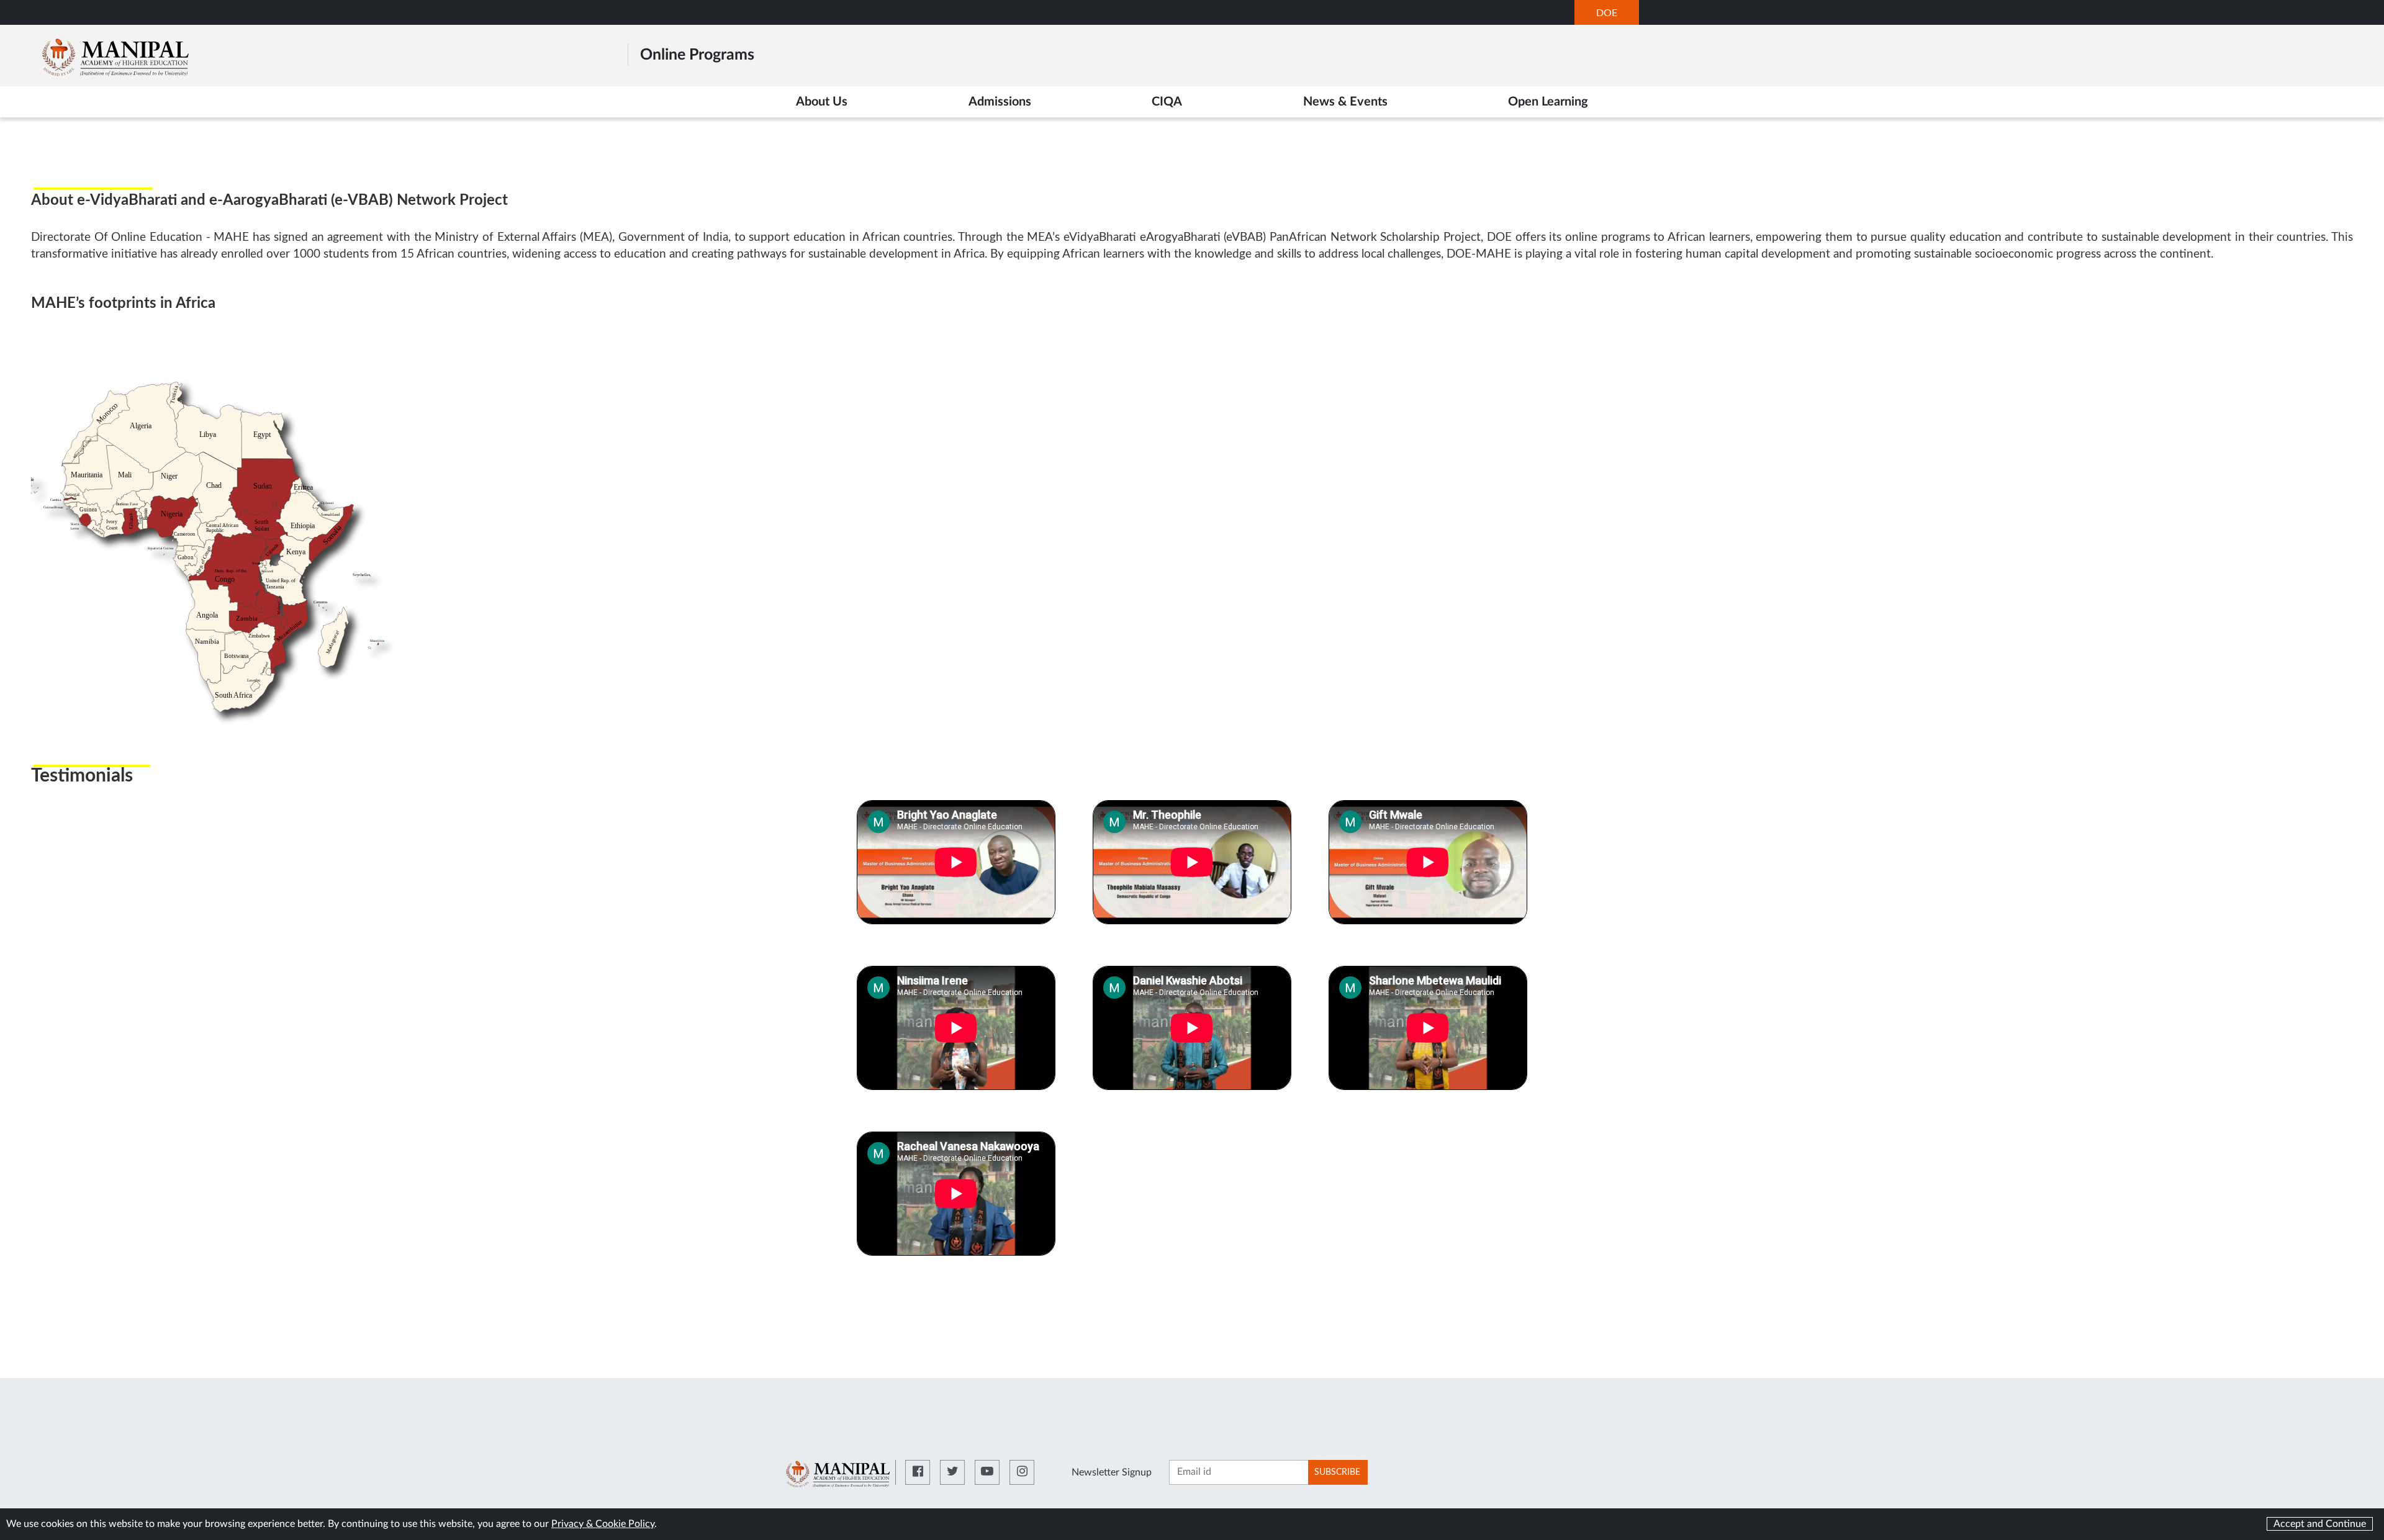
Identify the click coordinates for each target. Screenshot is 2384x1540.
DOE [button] (1618, 16)
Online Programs (697, 55)
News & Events (1345, 102)
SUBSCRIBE (1337, 1472)
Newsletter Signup (1112, 1472)
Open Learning (1548, 102)
